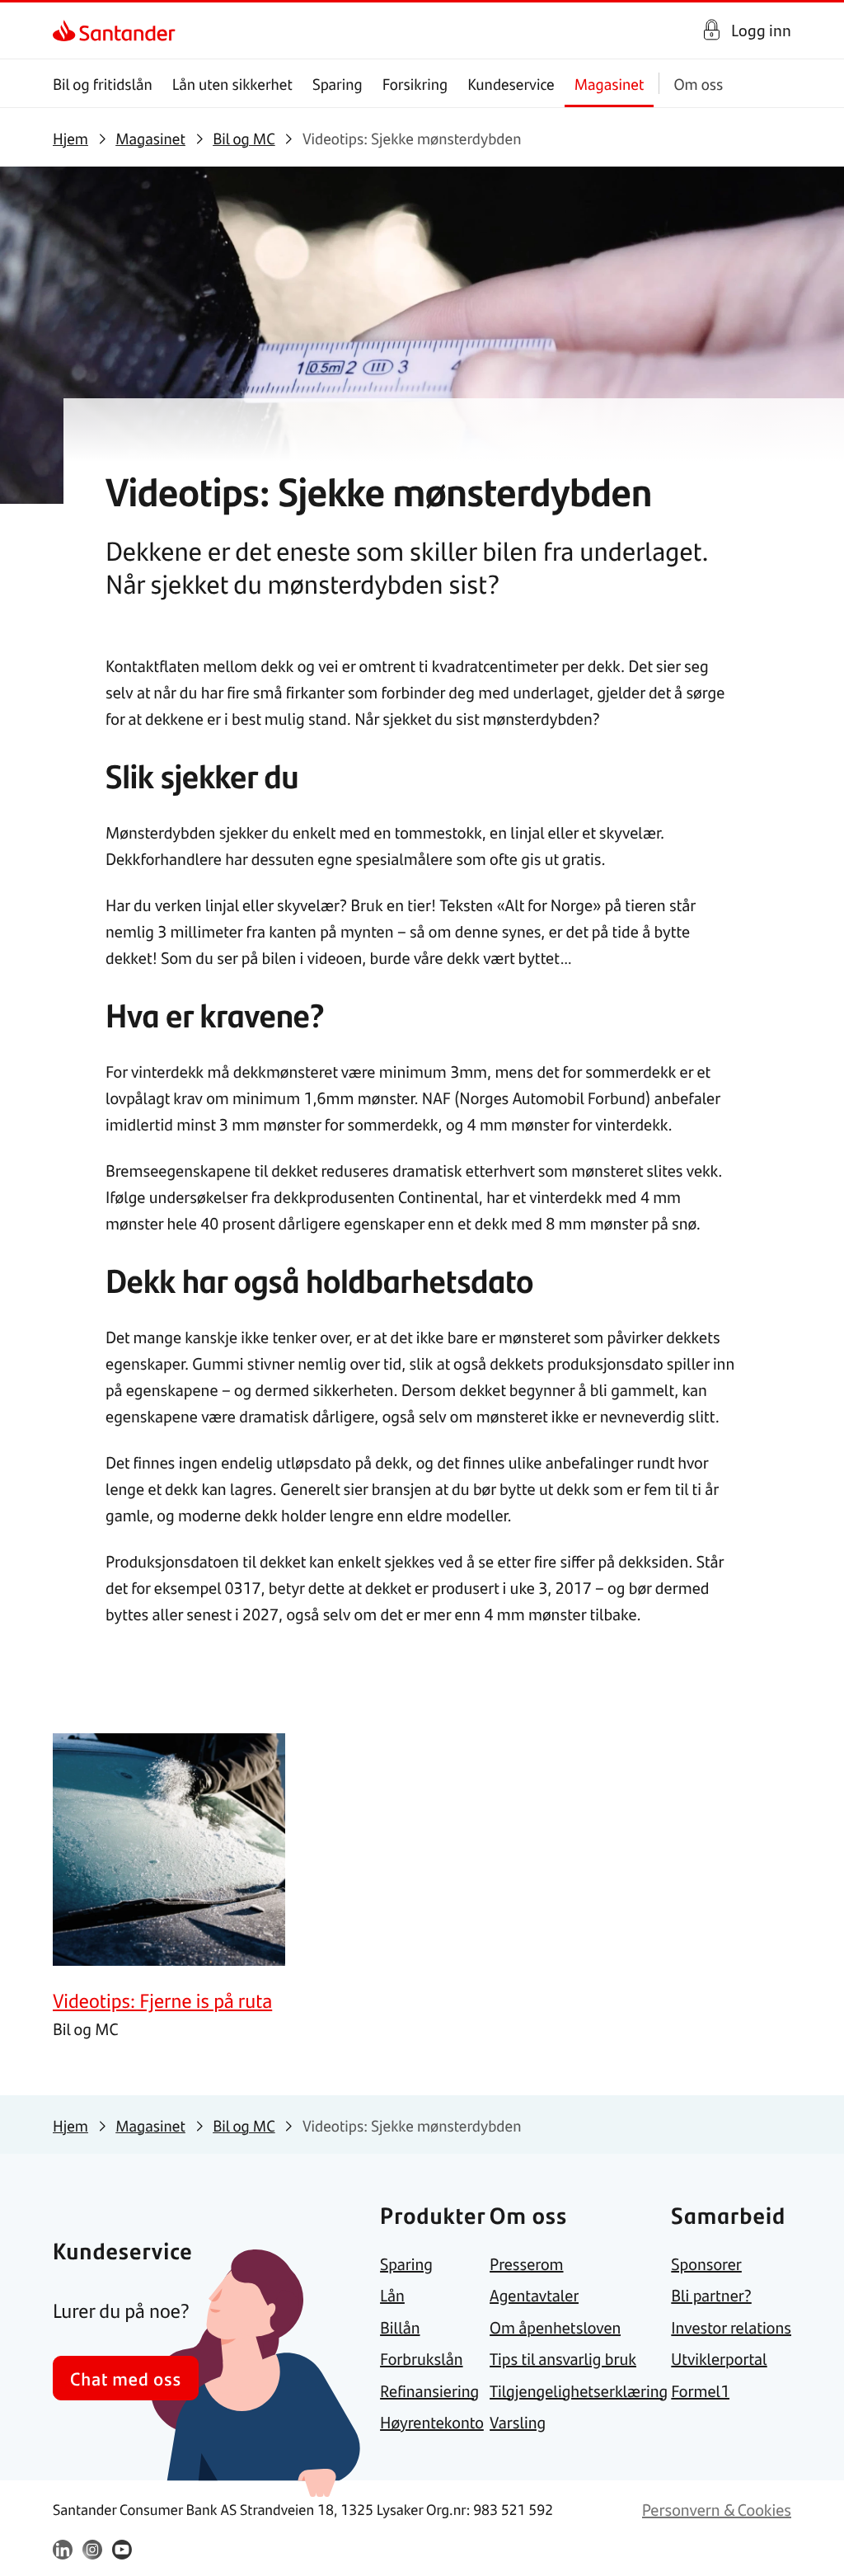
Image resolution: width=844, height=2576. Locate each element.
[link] (67, 31)
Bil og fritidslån (103, 84)
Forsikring (415, 84)
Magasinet (610, 84)
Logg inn (761, 30)
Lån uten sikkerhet (232, 84)
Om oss (698, 84)
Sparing (338, 84)
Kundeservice (511, 84)
